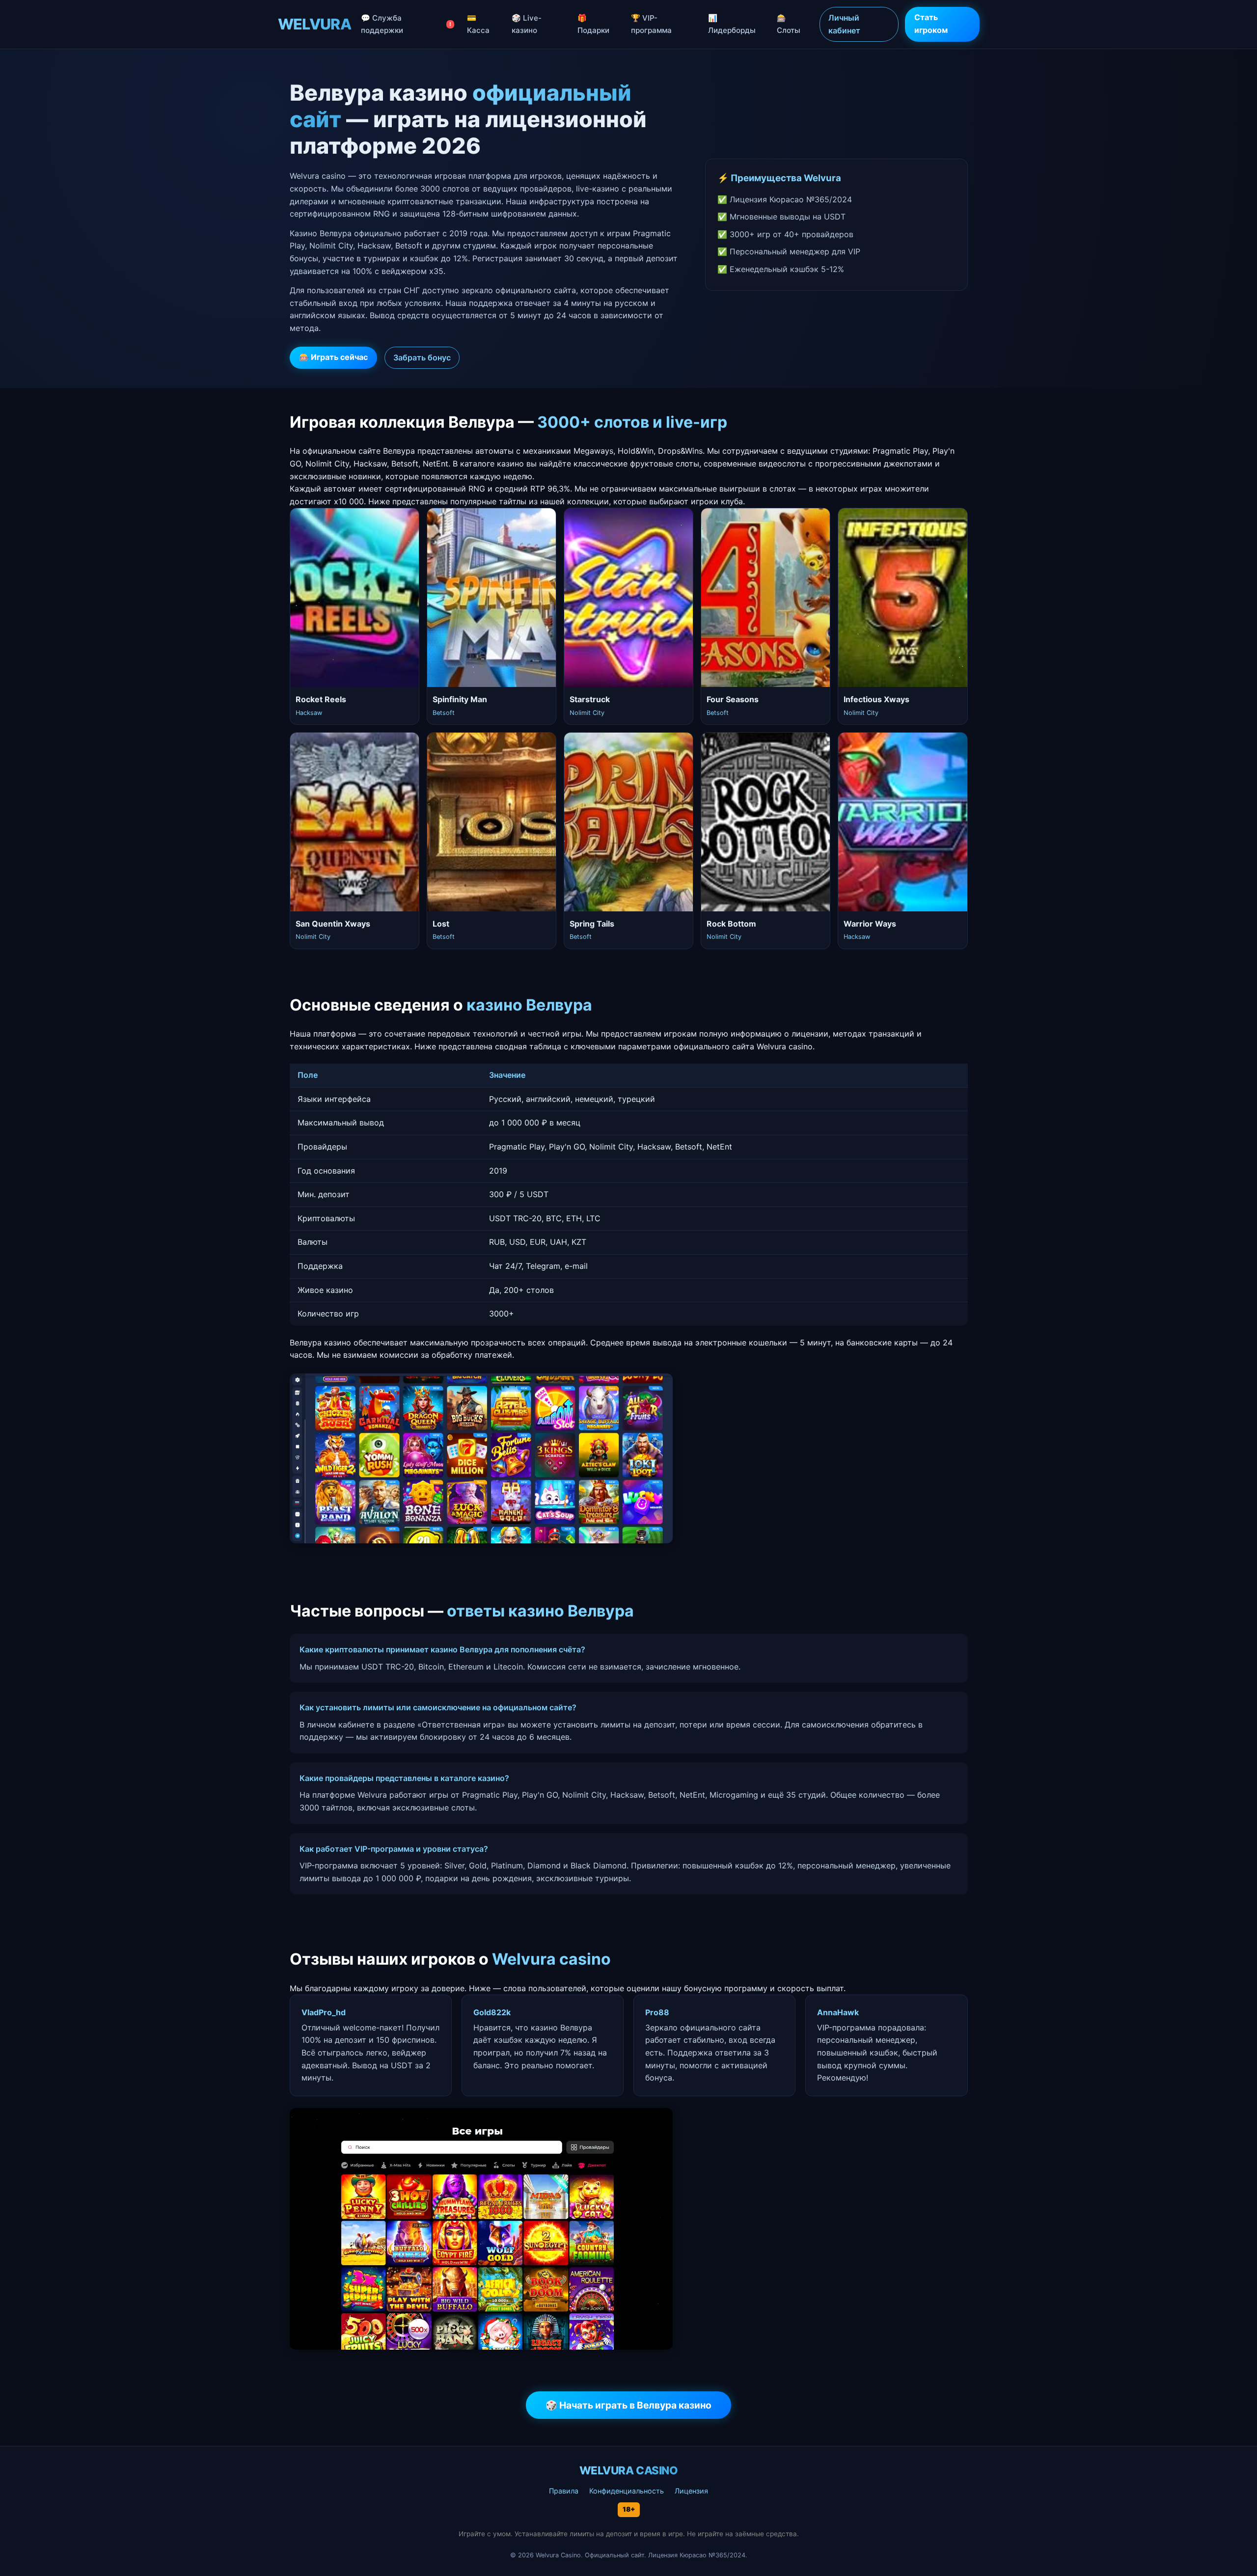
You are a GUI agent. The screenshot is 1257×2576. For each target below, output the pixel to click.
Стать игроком (931, 24)
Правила (564, 2491)
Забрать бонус (422, 357)
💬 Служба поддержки (406, 24)
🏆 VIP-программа (651, 24)
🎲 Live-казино (527, 24)
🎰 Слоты (789, 24)
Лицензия (691, 2491)
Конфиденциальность (627, 2491)
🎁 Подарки (593, 24)
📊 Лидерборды (732, 24)
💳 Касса (478, 24)
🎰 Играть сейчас (333, 357)
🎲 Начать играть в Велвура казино (628, 2405)
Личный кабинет (844, 24)
